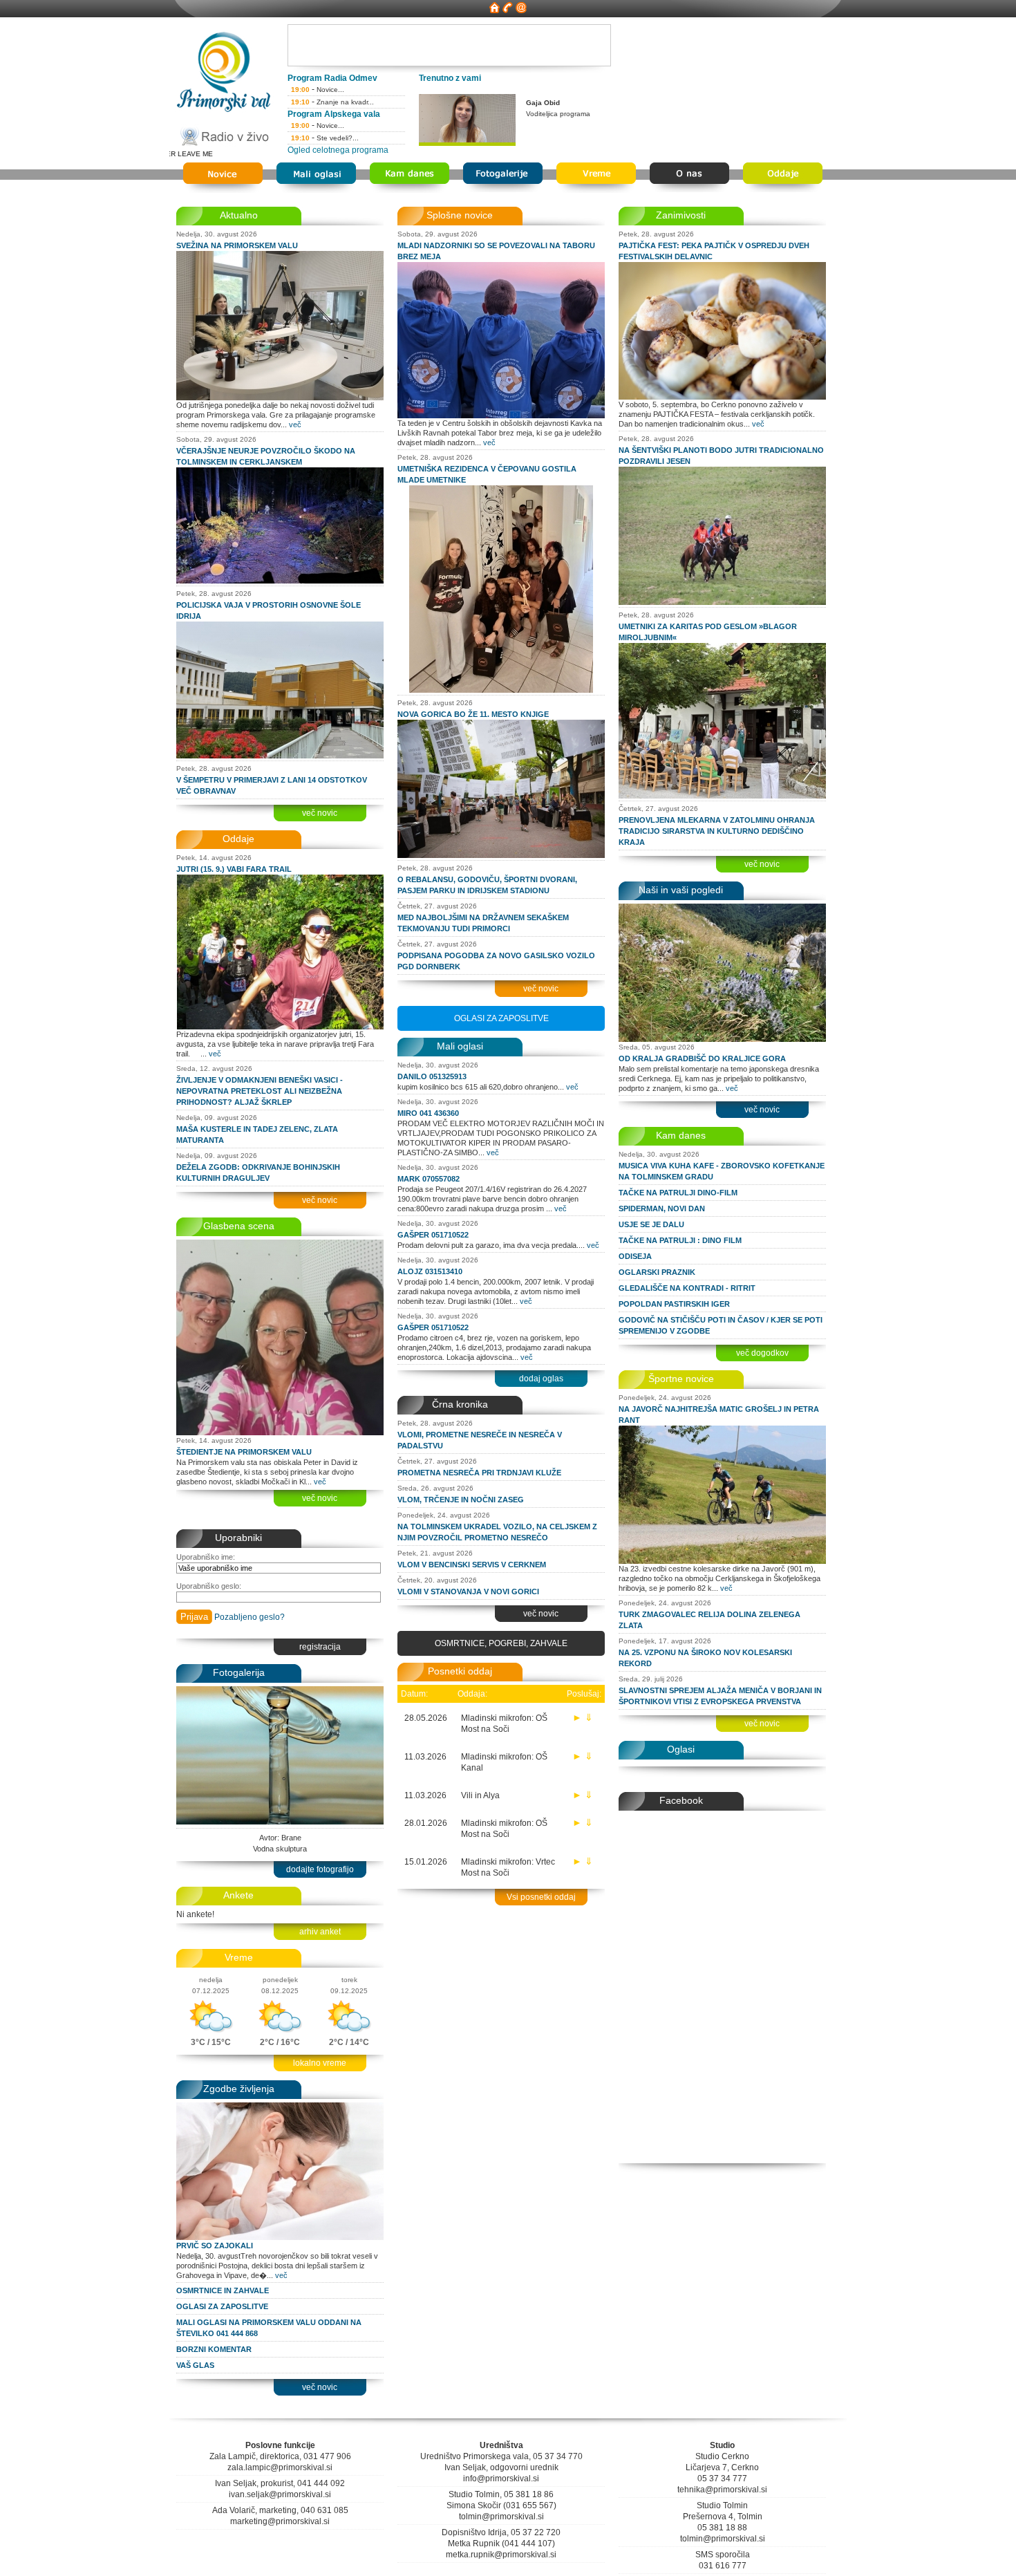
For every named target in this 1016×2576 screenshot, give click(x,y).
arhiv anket (320, 1932)
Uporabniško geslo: (209, 1586)
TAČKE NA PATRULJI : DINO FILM (680, 1240)
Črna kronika (460, 1404)
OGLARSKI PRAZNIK (657, 1272)
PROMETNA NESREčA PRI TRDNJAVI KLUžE (479, 1473)
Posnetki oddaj (460, 1671)
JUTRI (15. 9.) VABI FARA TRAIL (234, 869)
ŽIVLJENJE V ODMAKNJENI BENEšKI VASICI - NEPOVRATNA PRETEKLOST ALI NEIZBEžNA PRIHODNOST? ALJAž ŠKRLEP (260, 1091)
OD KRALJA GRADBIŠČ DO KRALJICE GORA (702, 1058)
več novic (320, 813)
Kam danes (681, 1135)
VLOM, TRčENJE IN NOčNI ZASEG (461, 1500)
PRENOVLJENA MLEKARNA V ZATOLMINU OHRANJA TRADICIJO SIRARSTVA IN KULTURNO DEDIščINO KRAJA (717, 831)
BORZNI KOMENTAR (214, 2349)
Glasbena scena (239, 1226)
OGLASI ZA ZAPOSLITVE (222, 2306)
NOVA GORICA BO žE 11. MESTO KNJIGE (473, 714)
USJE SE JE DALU (651, 1224)
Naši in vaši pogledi (681, 890)
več (295, 424)
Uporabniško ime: (206, 1557)
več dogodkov (762, 1353)
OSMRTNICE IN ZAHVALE (223, 2290)
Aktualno (239, 215)
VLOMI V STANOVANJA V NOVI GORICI (468, 1592)
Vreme (239, 1957)
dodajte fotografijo (320, 1869)
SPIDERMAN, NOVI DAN (662, 1208)
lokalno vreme (320, 2063)
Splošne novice (460, 215)
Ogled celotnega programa (338, 150)
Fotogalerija (239, 1672)
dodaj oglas (541, 1379)
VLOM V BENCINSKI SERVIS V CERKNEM (472, 1565)
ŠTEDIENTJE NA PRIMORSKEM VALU (244, 1452)
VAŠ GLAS (195, 2365)
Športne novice (681, 1379)
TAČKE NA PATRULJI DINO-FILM (678, 1193)
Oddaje (238, 839)
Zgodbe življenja (239, 2089)
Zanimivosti (681, 215)
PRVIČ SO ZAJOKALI (215, 2246)
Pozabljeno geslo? (250, 1617)
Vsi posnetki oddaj (541, 1897)
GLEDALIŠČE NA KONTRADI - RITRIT (687, 1288)
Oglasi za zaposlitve (501, 1018)
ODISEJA (635, 1256)
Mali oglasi (460, 1046)
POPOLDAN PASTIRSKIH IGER (674, 1304)
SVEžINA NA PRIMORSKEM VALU (237, 245)
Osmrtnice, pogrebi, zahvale (501, 1643)
